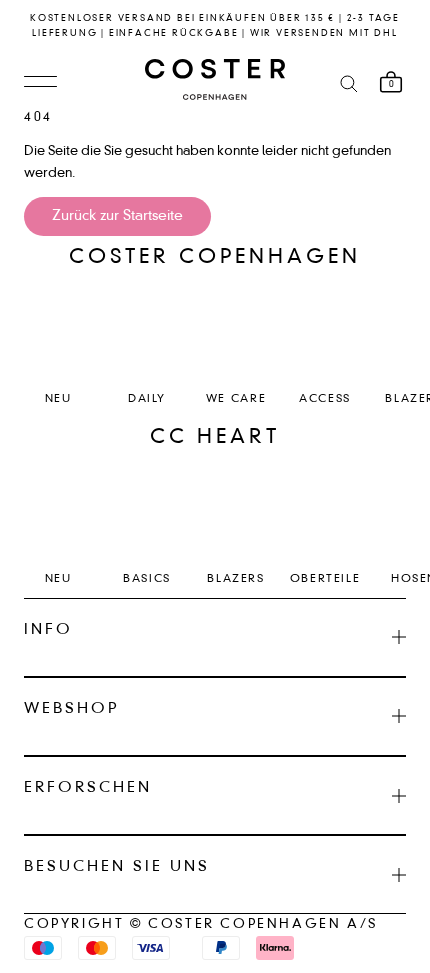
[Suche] (349, 82)
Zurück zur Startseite (117, 216)
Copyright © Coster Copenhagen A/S (201, 924)
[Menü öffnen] (40, 83)
